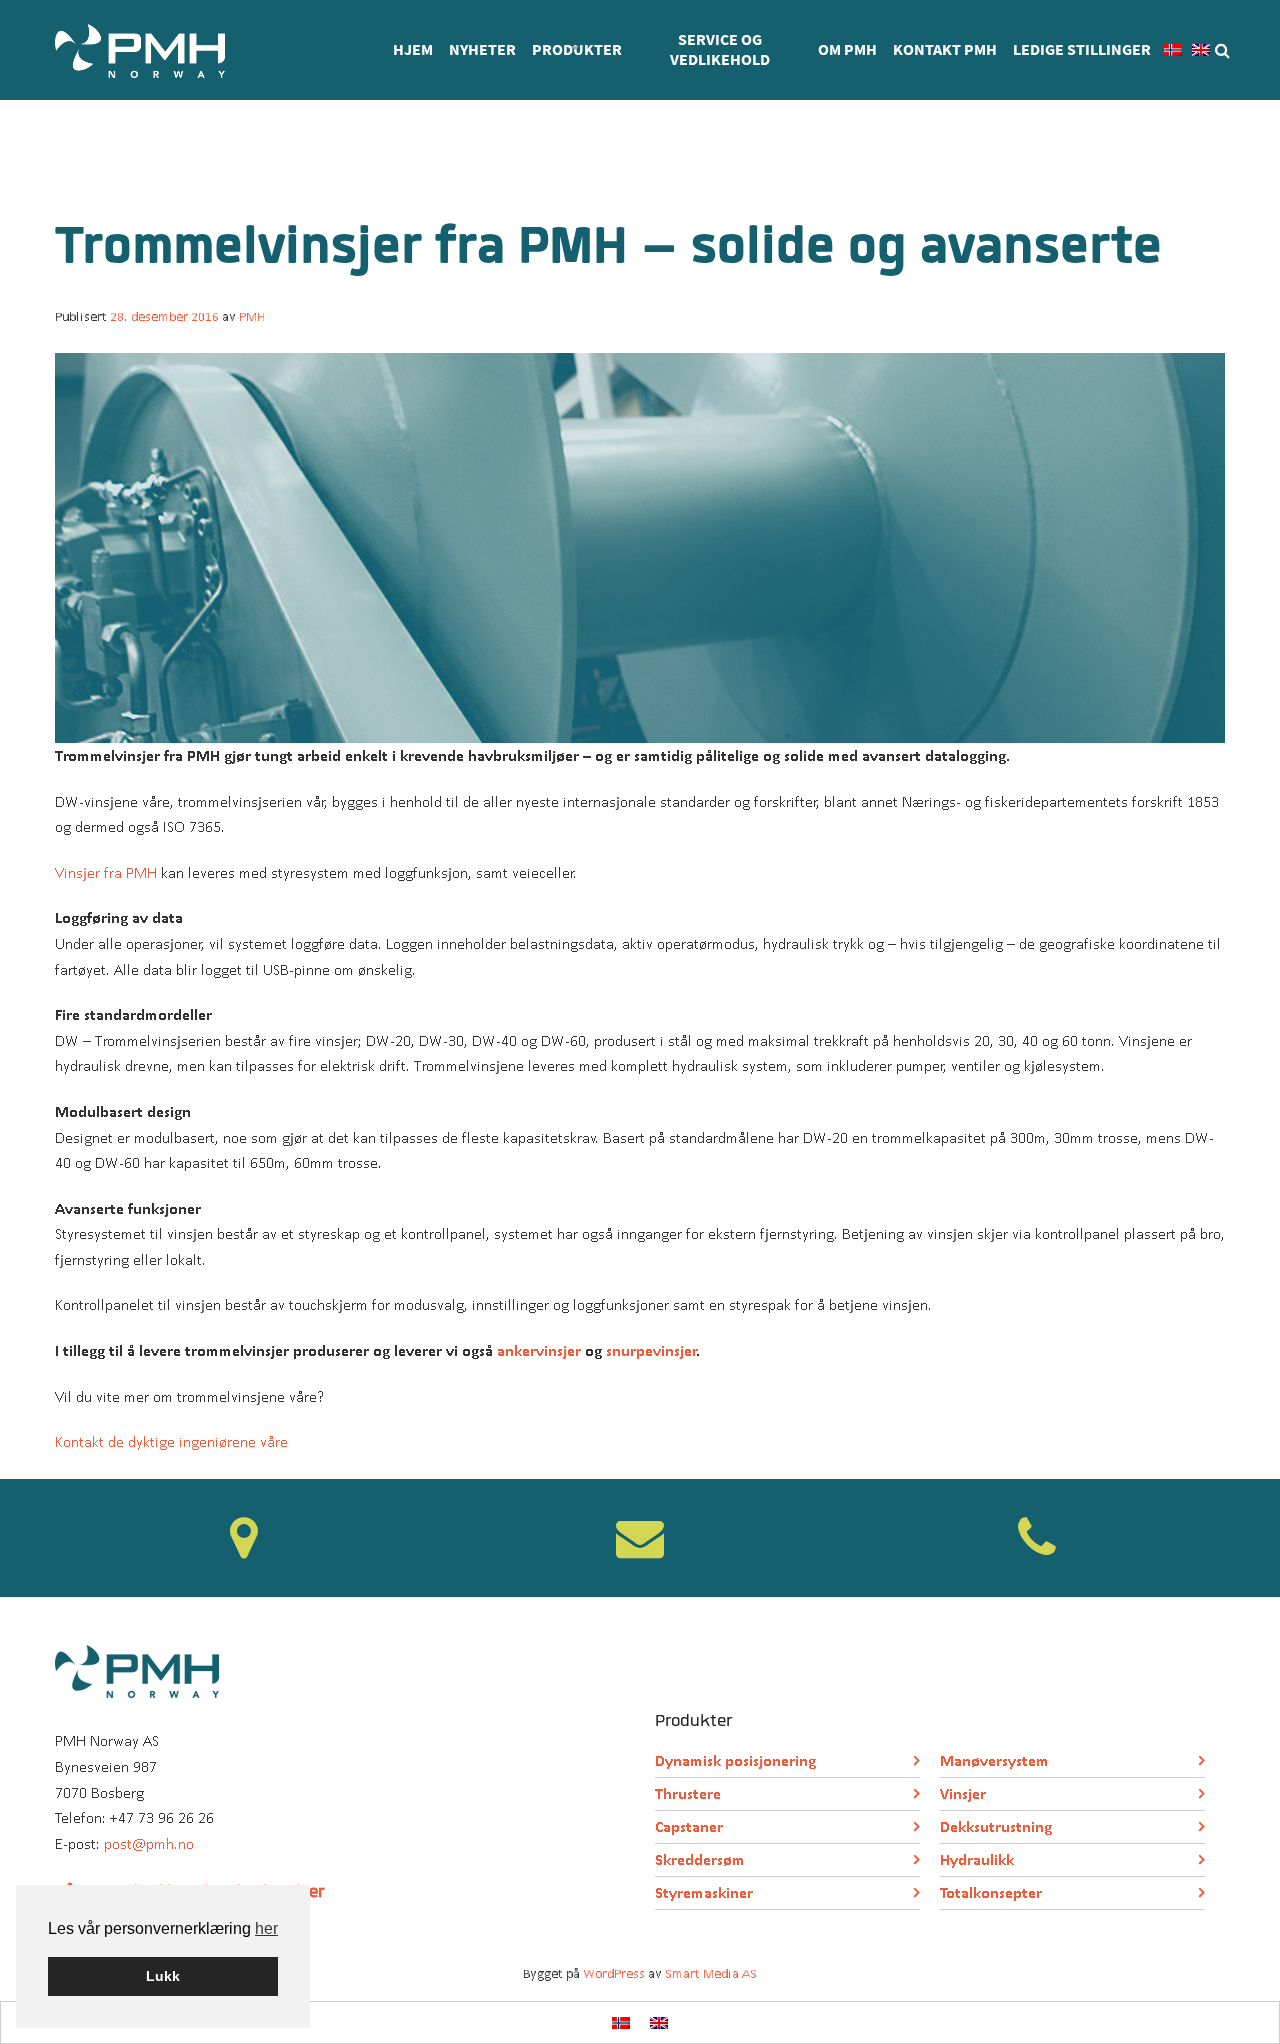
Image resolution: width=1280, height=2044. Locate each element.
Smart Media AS (711, 1973)
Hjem (413, 49)
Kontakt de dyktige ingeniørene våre (171, 1441)
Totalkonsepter (991, 1892)
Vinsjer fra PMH (106, 872)
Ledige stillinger (1082, 49)
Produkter (577, 49)
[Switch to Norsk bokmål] (621, 2022)
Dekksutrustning (996, 1826)
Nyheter (482, 49)
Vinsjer (963, 1793)
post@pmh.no (149, 1843)
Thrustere (688, 1793)
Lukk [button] (163, 1976)
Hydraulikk (977, 1859)
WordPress (614, 1973)
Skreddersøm (700, 1859)
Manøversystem (994, 1760)
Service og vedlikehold (720, 49)
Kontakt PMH (945, 49)
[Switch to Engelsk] (1201, 50)
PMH (252, 316)
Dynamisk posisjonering (735, 1760)
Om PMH (847, 49)
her (266, 1928)
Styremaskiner (704, 1892)
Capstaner (689, 1826)
